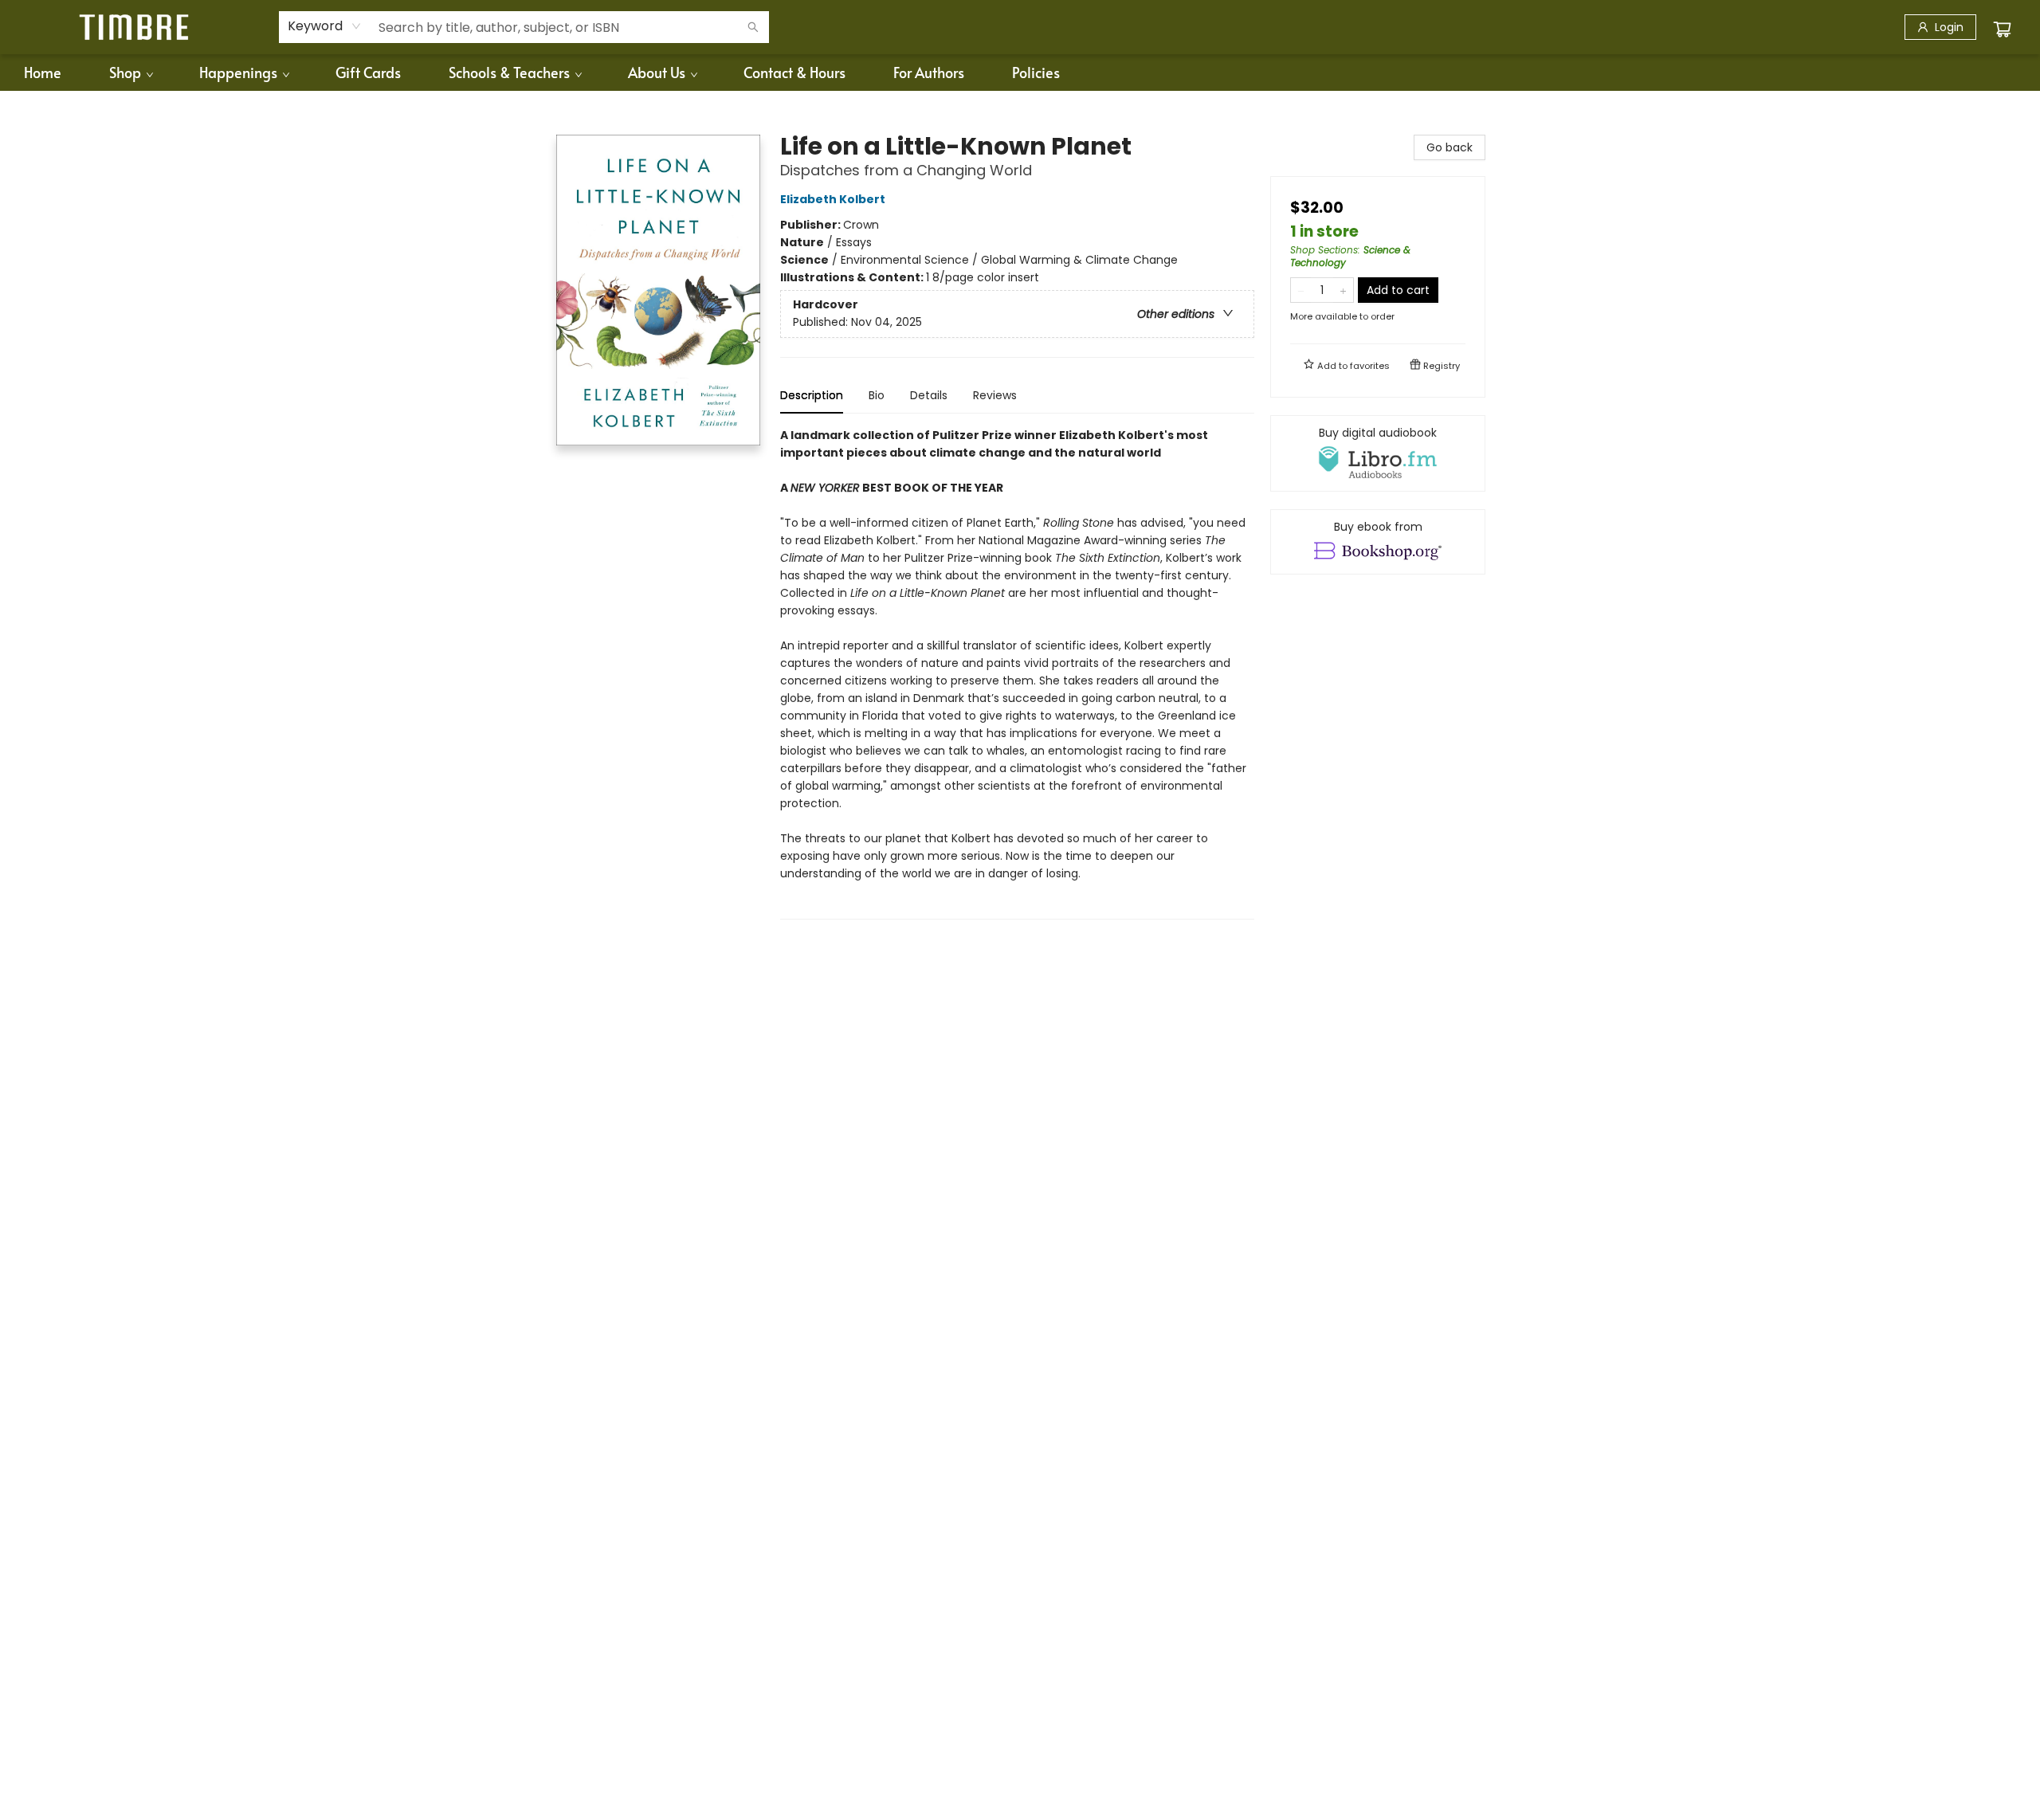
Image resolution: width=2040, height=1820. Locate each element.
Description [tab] (812, 395)
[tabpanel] (1017, 673)
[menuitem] (43, 73)
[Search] (753, 27)
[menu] (1020, 73)
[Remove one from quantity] (1301, 290)
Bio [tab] (877, 395)
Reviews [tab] (995, 395)
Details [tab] (929, 395)
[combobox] (325, 26)
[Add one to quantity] (1343, 290)
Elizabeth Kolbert (833, 199)
